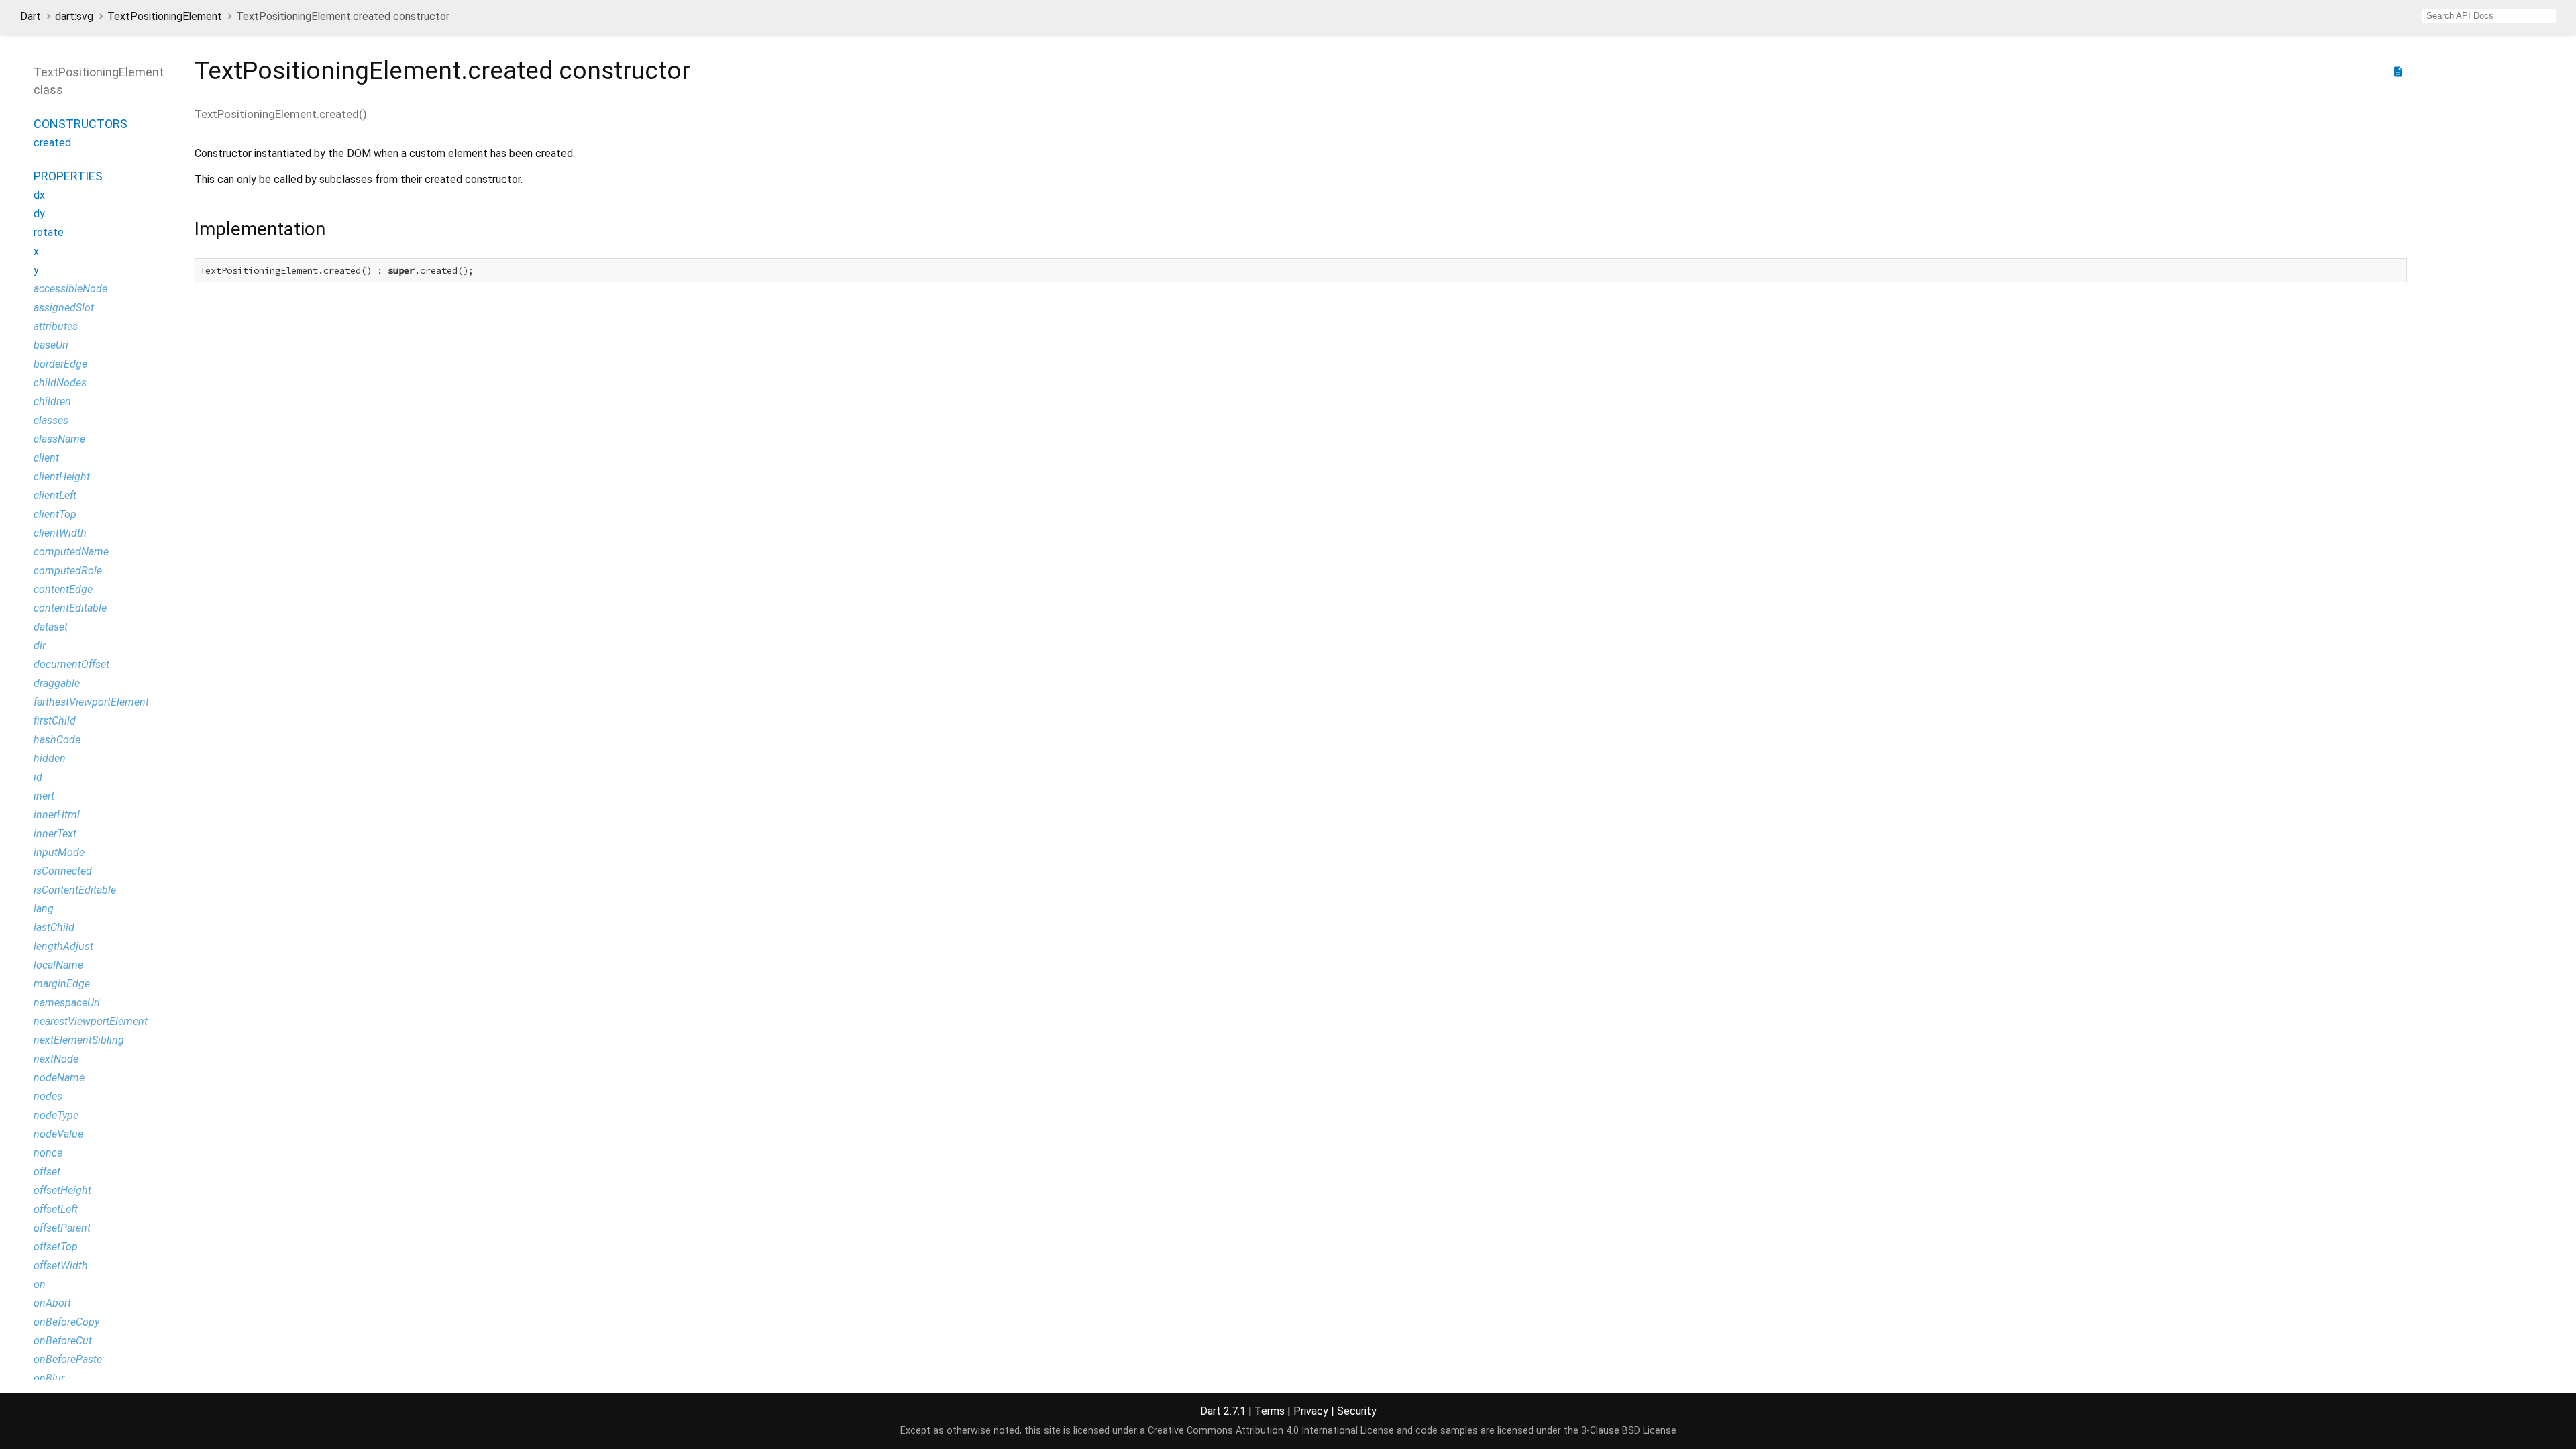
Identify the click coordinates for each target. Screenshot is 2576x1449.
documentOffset (71, 664)
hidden (50, 758)
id (38, 777)
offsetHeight (62, 1190)
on (40, 1284)
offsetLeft (56, 1209)
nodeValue (58, 1134)
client (46, 458)
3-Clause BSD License (1629, 1431)
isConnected (63, 871)
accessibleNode (70, 289)
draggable (57, 683)
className (59, 439)
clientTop (55, 514)
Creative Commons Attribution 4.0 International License (1271, 1431)
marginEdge (62, 984)
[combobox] (2489, 16)
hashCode (57, 740)
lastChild (54, 927)
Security (1357, 1411)
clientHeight (62, 477)
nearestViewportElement (91, 1021)
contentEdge (63, 589)
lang (44, 909)
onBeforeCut (63, 1341)
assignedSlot (64, 308)
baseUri (51, 345)
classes (51, 420)
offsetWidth (61, 1266)
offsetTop (56, 1247)
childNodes (60, 383)
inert (44, 796)
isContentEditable (75, 890)
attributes (56, 326)
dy (39, 214)
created (52, 143)
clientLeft (55, 495)
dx (39, 195)
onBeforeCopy (66, 1322)
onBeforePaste (68, 1359)
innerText (55, 834)
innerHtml (57, 815)
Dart (31, 16)
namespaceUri (67, 1003)
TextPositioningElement (165, 16)
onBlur (49, 1378)
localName (58, 965)
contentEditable (70, 608)
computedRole (68, 571)
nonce (48, 1153)
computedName (71, 552)
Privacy (1311, 1411)
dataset (51, 627)
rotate (49, 232)
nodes (48, 1096)
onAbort (52, 1303)
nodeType (56, 1115)
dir (40, 646)
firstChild (55, 721)
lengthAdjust (63, 946)
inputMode (59, 852)
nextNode (56, 1059)
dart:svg (74, 16)
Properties (68, 176)
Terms (1270, 1411)
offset (47, 1172)
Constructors (80, 124)
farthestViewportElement (91, 702)
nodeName (59, 1078)
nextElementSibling (79, 1040)
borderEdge (60, 364)
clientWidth (60, 533)
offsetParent (62, 1228)
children (52, 401)
